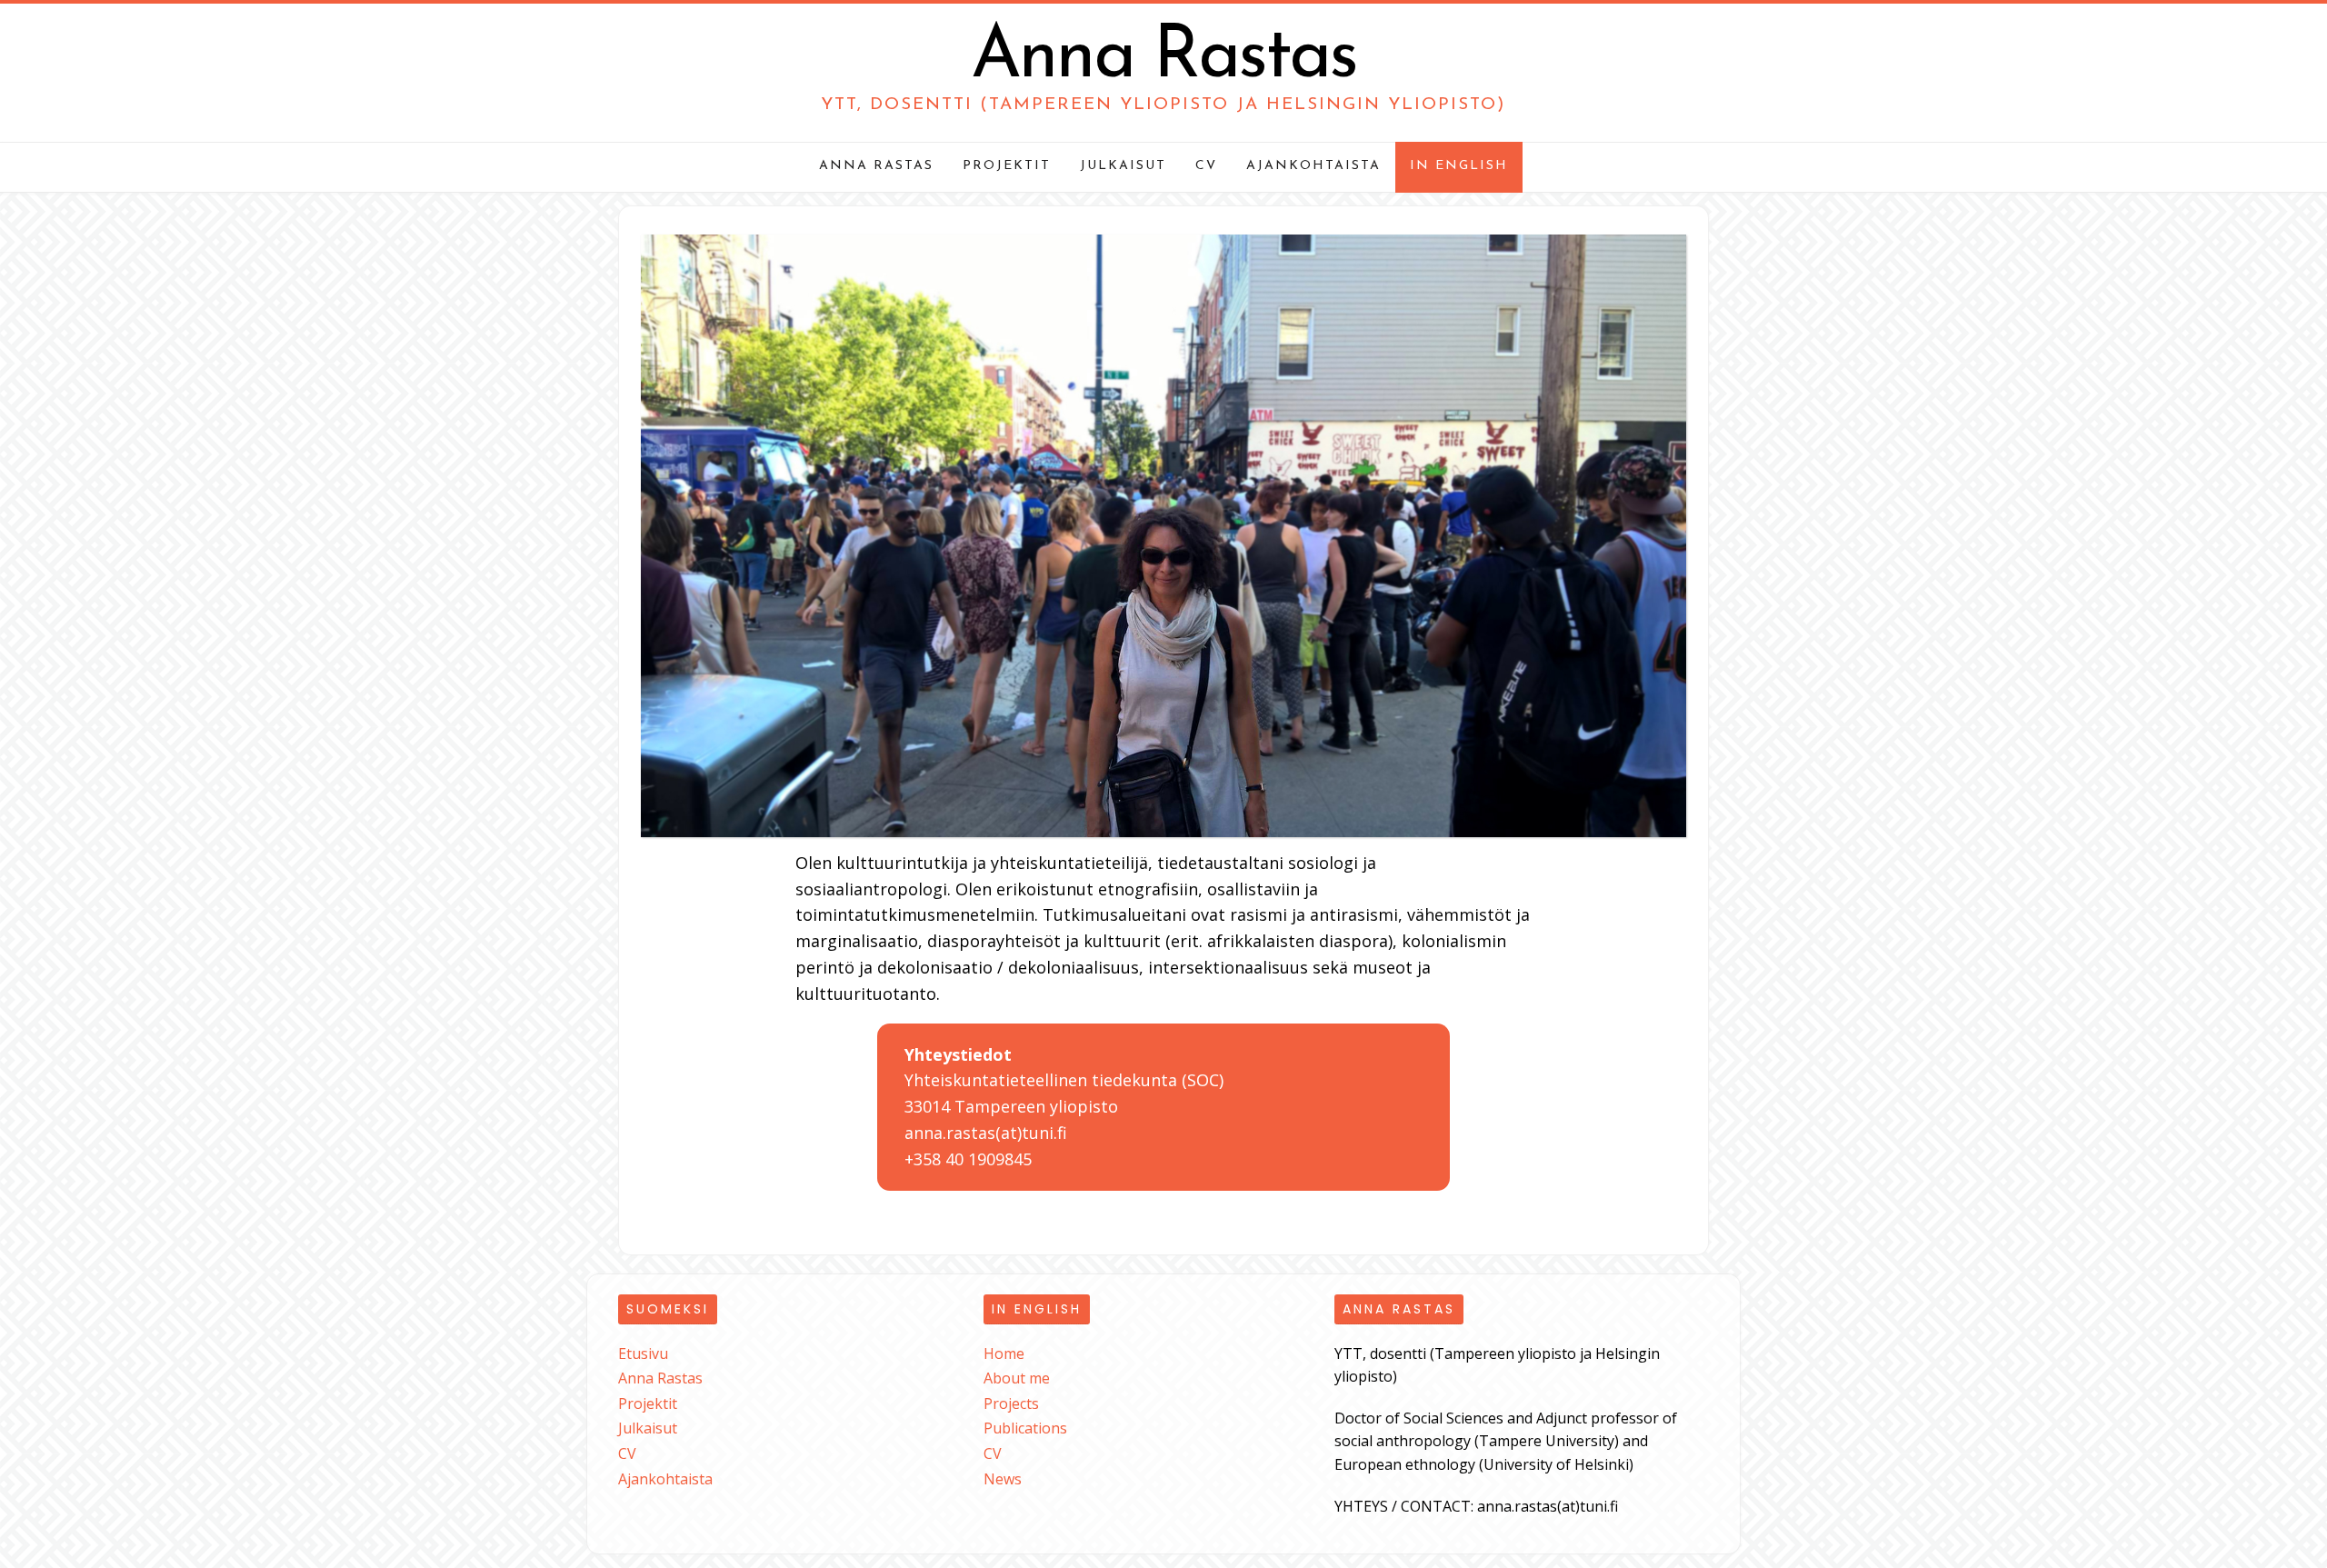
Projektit (1007, 166)
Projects (1011, 1403)
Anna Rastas (1163, 58)
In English (1459, 166)
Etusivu (643, 1353)
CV (1206, 166)
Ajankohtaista (1313, 166)
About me (1017, 1378)
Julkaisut (1123, 166)
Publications (1025, 1428)
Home (1004, 1353)
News (1003, 1479)
